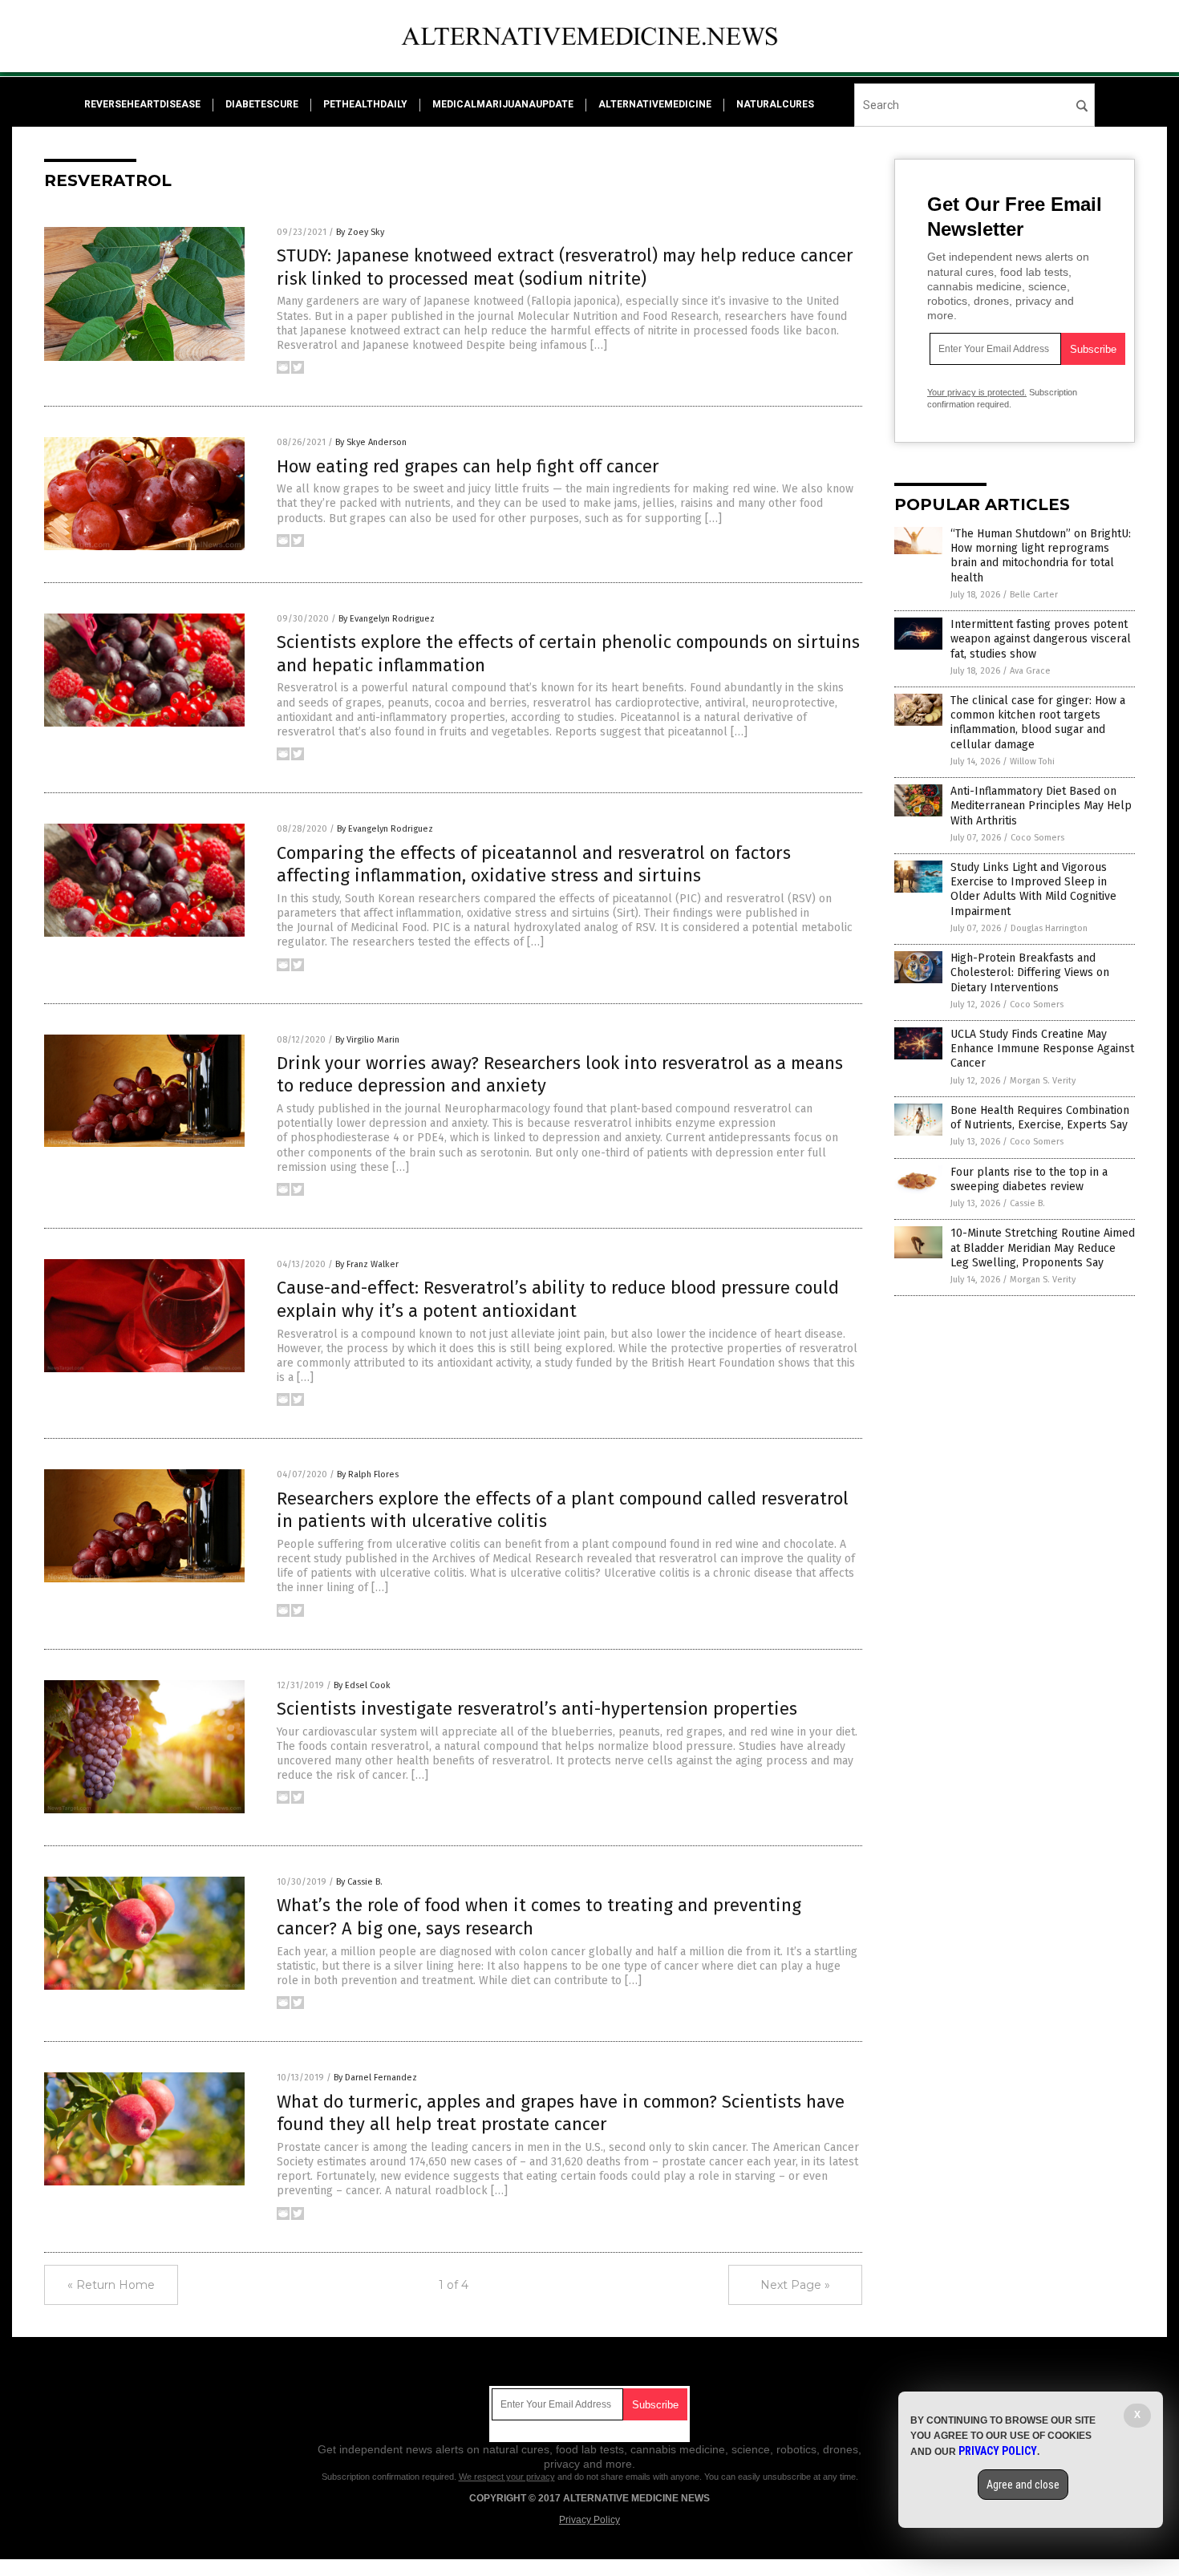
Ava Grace (1030, 671)
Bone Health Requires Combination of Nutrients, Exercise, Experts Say (1040, 1118)
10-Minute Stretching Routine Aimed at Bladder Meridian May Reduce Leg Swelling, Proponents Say (1043, 1247)
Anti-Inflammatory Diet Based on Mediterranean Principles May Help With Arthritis (1041, 806)
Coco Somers (1037, 838)
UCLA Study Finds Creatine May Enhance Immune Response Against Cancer (1042, 1049)
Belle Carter (1034, 595)
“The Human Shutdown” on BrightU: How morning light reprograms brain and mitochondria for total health (1041, 556)
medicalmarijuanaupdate (503, 104)
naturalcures (775, 104)
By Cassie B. (359, 1882)
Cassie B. (1027, 1203)
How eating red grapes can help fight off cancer (468, 466)
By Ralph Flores (368, 1474)
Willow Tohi (1032, 761)
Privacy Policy (589, 2520)
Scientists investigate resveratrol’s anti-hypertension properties (537, 1709)
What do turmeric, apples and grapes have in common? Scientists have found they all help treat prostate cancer (561, 2113)
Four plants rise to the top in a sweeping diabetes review (1029, 1179)
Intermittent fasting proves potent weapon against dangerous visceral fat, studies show (1041, 639)
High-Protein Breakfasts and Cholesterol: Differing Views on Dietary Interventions (1030, 972)
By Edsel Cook (362, 1685)
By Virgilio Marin (367, 1040)
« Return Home (111, 2285)
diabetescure (262, 104)
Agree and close (1023, 2485)
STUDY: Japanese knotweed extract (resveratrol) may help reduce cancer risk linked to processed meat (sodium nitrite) (565, 267)
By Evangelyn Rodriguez (387, 619)
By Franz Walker (367, 1264)
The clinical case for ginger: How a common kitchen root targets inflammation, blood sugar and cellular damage (1038, 723)
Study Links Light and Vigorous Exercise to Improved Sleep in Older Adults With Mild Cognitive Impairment (1033, 889)
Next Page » (795, 2285)
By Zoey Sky (360, 232)
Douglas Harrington (1049, 928)
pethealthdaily (365, 104)
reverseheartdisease (142, 104)
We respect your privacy (507, 2477)
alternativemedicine (655, 104)
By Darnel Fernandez (375, 2078)
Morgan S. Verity (1043, 1081)
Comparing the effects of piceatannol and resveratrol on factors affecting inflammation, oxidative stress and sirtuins (534, 865)
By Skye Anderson (371, 442)
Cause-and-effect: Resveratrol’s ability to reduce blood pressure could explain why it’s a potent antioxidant (558, 1299)
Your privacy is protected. (977, 392)
